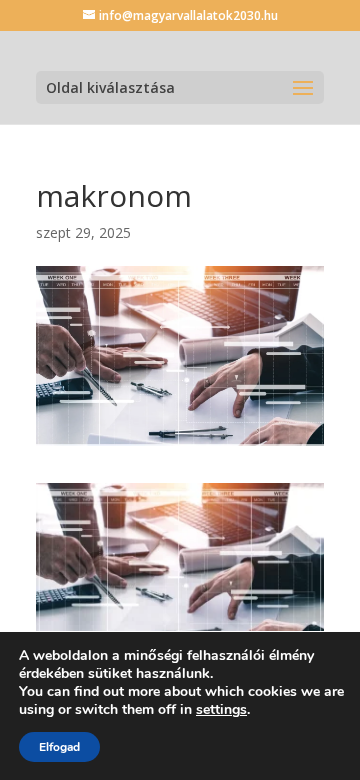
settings (221, 710)
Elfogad (59, 747)
